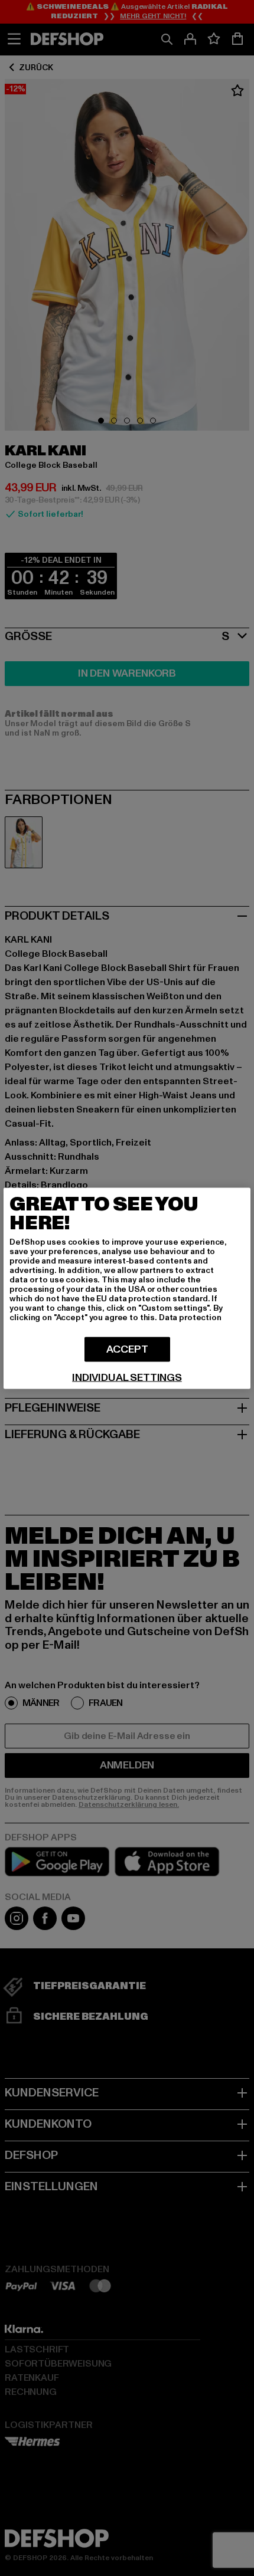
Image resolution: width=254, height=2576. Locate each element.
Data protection (190, 1317)
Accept (127, 1349)
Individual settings (127, 1377)
